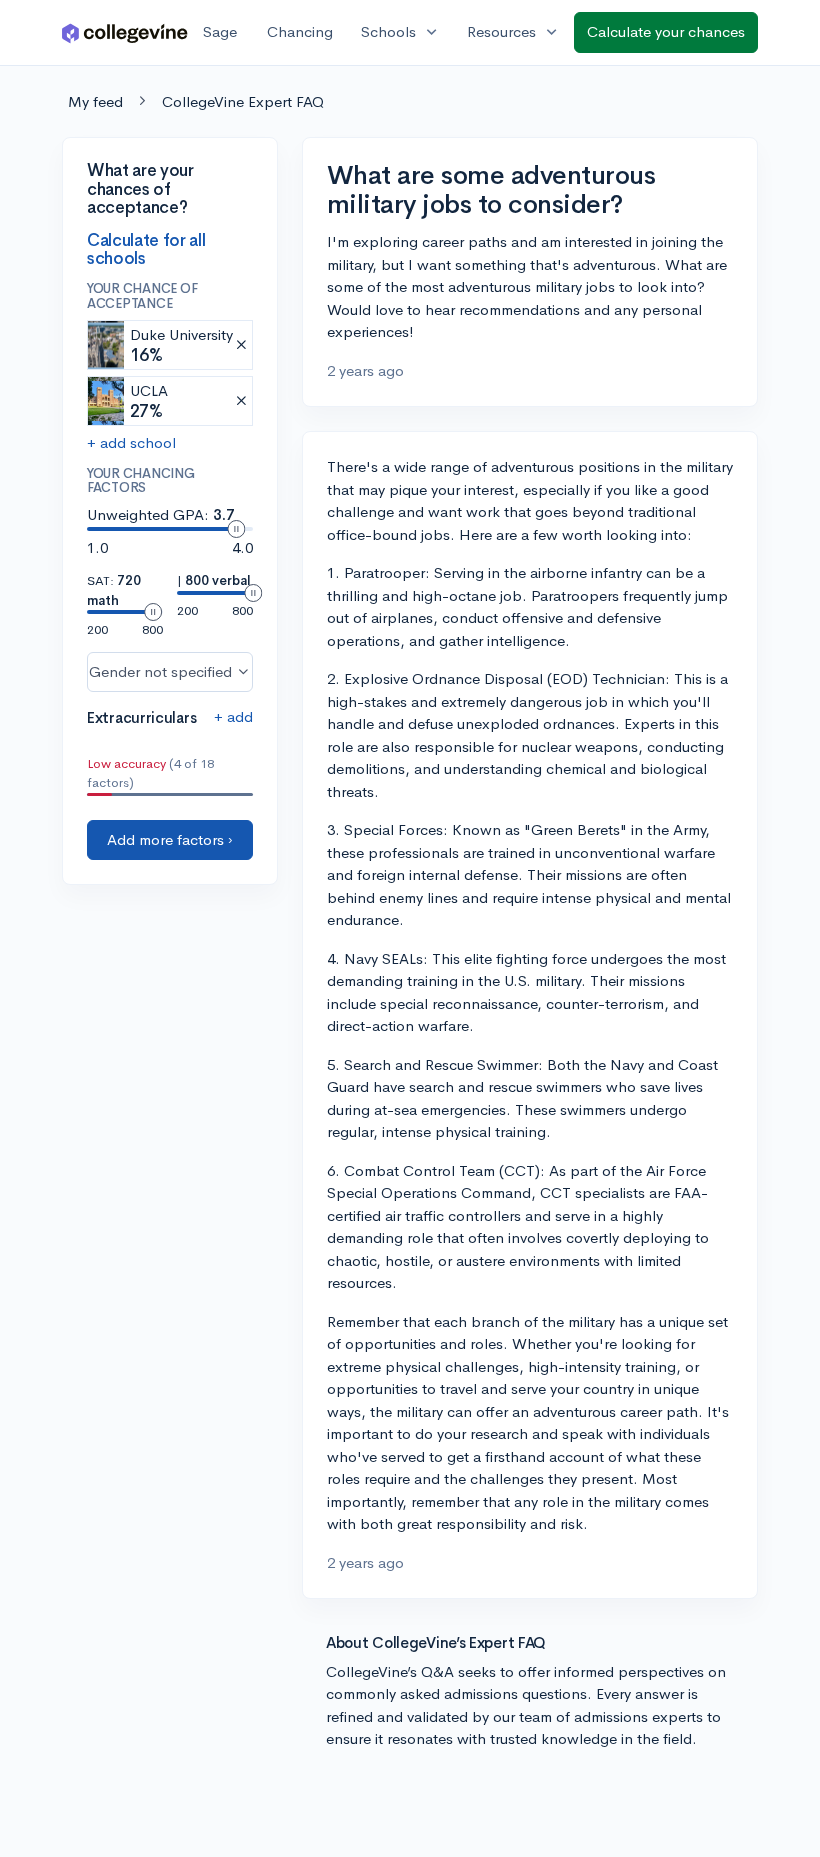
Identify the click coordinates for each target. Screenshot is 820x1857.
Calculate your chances (666, 31)
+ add (233, 716)
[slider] (236, 529)
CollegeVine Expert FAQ (243, 101)
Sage (220, 31)
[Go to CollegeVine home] (125, 32)
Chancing (300, 31)
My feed (95, 101)
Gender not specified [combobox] (160, 671)
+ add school (131, 442)
